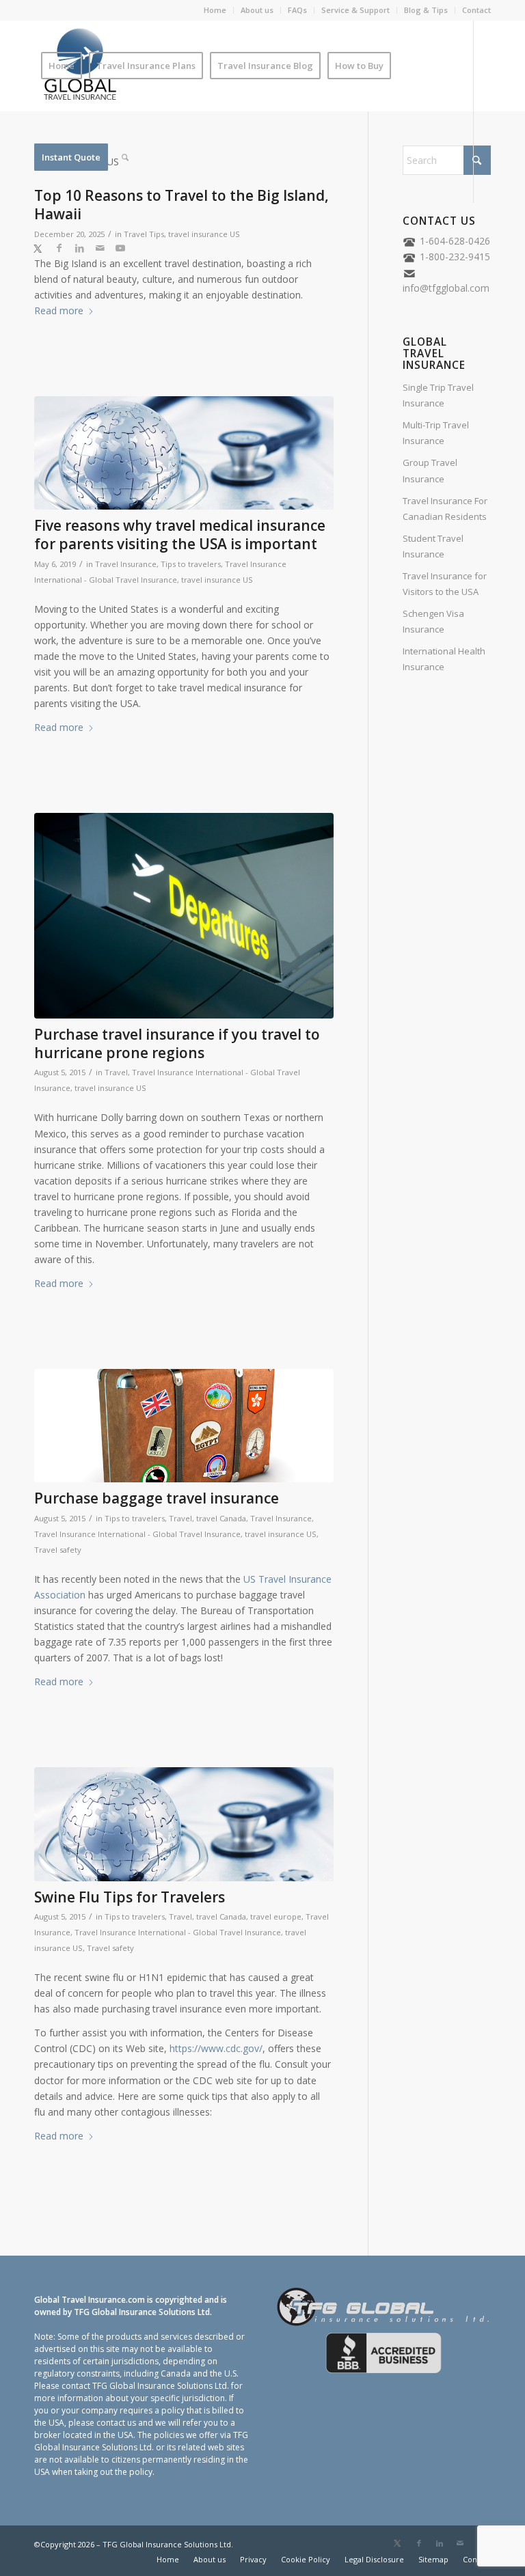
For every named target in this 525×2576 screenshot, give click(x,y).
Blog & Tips (426, 10)
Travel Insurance (126, 564)
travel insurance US (204, 234)
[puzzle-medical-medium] (184, 453)
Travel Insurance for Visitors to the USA (445, 584)
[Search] (125, 157)
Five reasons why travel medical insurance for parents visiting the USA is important (180, 535)
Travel (116, 1072)
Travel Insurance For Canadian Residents (445, 509)
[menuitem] (215, 10)
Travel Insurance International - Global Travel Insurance (137, 1534)
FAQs (297, 10)
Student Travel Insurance (433, 546)
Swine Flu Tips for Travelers (130, 1897)
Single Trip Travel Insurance (438, 395)
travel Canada (221, 1518)
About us (257, 10)
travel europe (276, 1916)
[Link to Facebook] (59, 248)
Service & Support (355, 10)
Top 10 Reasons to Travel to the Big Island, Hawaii (181, 205)
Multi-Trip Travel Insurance (436, 433)
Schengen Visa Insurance (433, 621)
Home (215, 10)
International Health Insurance (444, 659)
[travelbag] (184, 1426)
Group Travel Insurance (430, 470)
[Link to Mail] (100, 248)
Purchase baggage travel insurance (157, 1498)
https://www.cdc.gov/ (216, 2048)
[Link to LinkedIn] (79, 248)
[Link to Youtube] (120, 248)
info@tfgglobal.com (446, 288)
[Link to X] (38, 248)
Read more (59, 310)
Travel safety (58, 1550)
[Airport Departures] (184, 915)
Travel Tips (144, 234)
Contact (476, 10)
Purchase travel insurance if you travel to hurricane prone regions (177, 1043)
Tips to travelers (191, 564)
